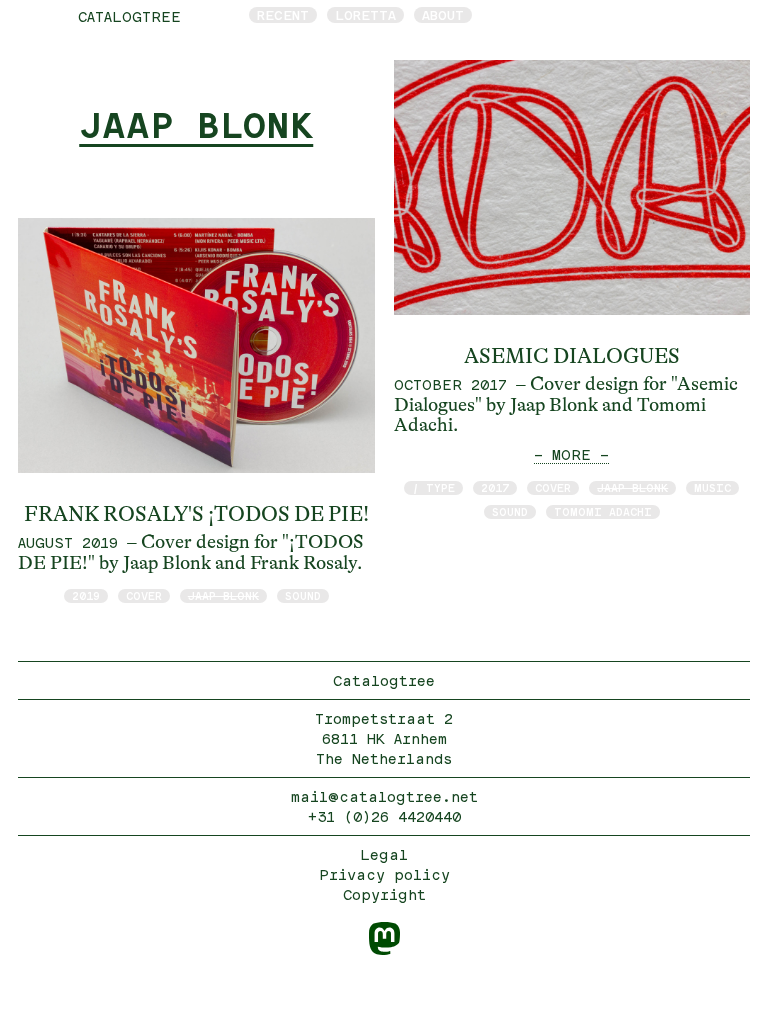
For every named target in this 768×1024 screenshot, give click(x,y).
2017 (495, 487)
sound (303, 595)
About (443, 15)
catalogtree (129, 16)
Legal (384, 854)
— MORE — (571, 454)
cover (144, 595)
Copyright (384, 894)
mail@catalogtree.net (384, 796)
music (712, 487)
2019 (86, 595)
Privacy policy (384, 874)
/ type (433, 487)
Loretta (365, 15)
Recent (283, 15)
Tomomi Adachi (603, 511)
